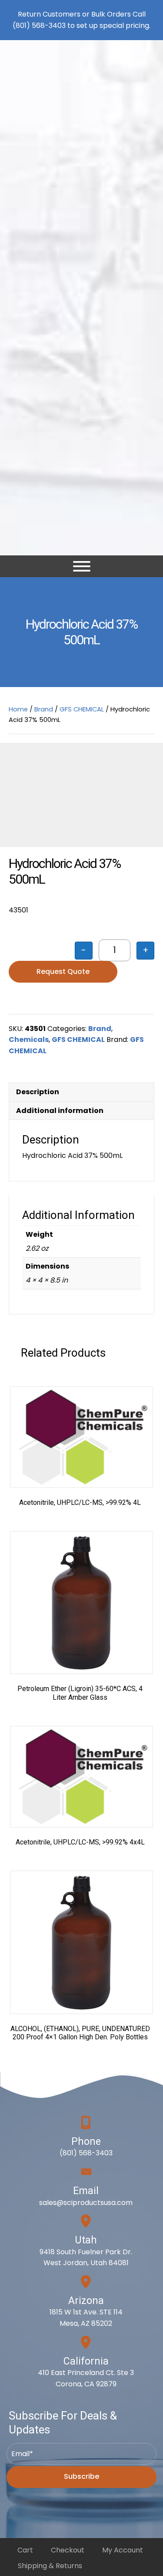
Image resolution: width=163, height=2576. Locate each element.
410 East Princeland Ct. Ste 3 (86, 2373)
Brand (44, 709)
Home (18, 709)
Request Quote (63, 972)
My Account (123, 2550)
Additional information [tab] (60, 1111)
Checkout (68, 2550)
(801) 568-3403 (39, 26)
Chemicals (29, 1040)
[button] (81, 2477)
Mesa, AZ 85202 (86, 2323)
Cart (25, 2550)
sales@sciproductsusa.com (86, 2203)
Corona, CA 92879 (86, 2384)
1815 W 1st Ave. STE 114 (86, 2312)
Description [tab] (38, 1092)
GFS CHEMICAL (82, 709)
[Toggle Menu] (82, 566)
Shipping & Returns (50, 2566)
